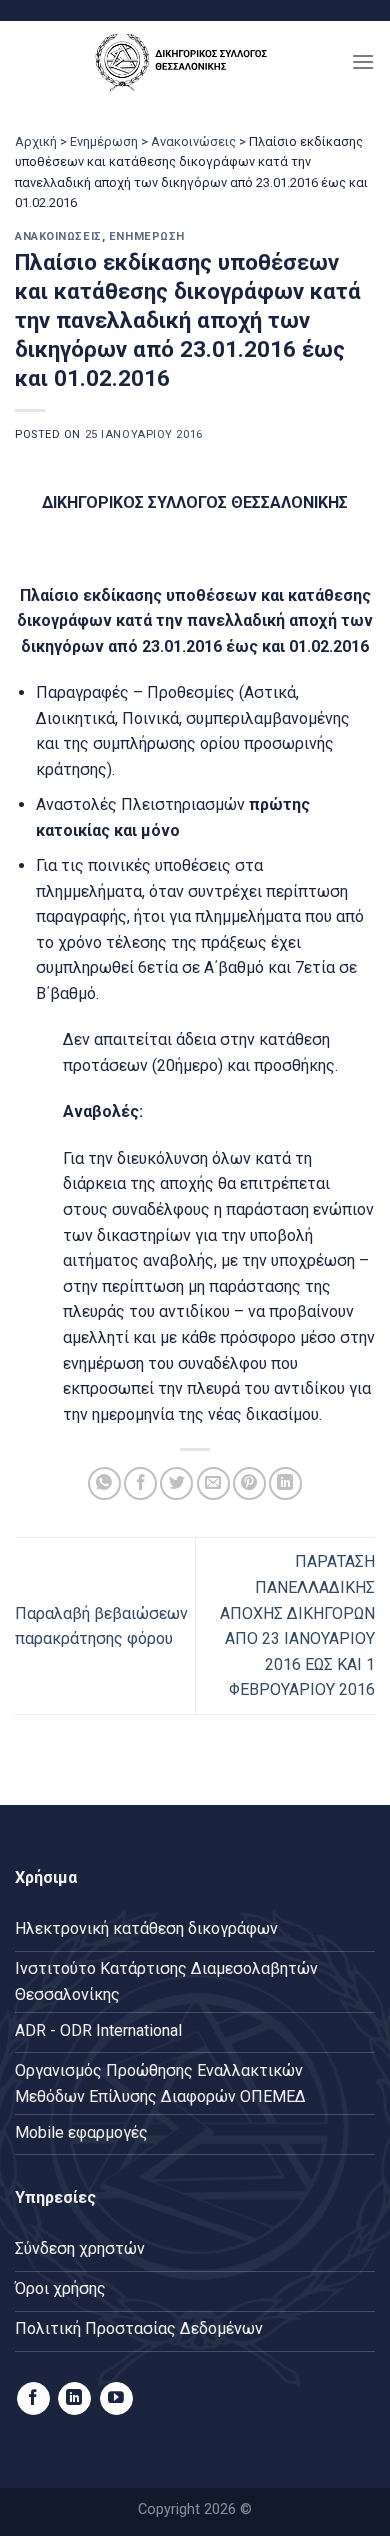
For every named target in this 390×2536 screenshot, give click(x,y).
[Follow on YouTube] (116, 2399)
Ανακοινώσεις (193, 141)
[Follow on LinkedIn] (74, 2399)
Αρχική (36, 141)
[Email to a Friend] (213, 1483)
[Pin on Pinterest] (249, 1483)
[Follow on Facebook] (33, 2399)
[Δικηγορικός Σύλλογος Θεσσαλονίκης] (186, 61)
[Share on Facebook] (140, 1483)
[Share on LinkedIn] (285, 1483)
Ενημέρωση (104, 141)
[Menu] (363, 61)
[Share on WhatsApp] (104, 1483)
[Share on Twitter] (176, 1483)
